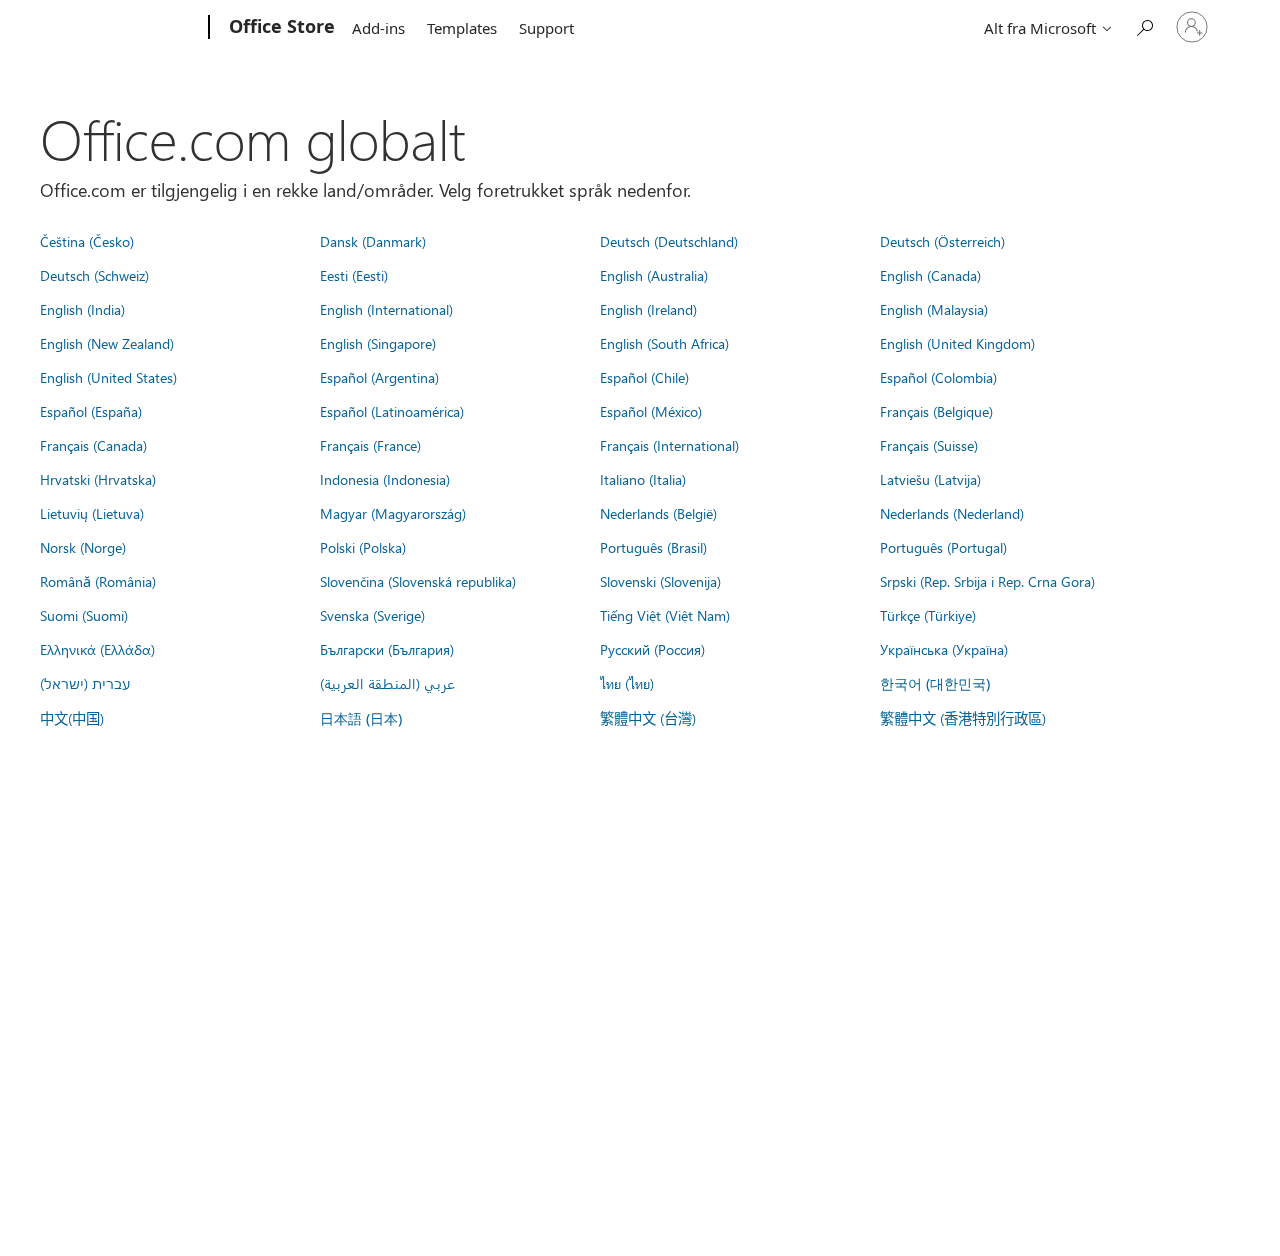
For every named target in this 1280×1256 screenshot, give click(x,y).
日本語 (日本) (361, 718)
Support (546, 28)
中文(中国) (72, 718)
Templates (462, 28)
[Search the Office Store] (1144, 25)
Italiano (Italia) (643, 479)
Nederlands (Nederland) (952, 513)
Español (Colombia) (938, 377)
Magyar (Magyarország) (393, 513)
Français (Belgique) (936, 411)
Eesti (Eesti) (354, 275)
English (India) (82, 309)
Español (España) (91, 411)
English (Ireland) (648, 309)
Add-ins (378, 28)
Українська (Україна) (944, 649)
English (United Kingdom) (957, 343)
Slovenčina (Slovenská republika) (418, 581)
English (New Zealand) (107, 343)
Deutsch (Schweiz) (94, 275)
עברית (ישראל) (85, 683)
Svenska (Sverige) (372, 615)
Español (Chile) (644, 377)
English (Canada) (930, 275)
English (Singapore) (378, 343)
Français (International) (669, 445)
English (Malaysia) (934, 309)
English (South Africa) (664, 343)
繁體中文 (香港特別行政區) (963, 718)
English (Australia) (654, 275)
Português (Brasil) (653, 547)
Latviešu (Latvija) (930, 479)
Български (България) (387, 649)
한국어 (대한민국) (935, 683)
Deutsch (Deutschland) (669, 241)
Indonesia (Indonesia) (385, 479)
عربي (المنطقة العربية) (387, 683)
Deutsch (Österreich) (942, 241)
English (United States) (108, 377)
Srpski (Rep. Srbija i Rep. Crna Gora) (987, 581)
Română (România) (98, 581)
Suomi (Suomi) (84, 615)
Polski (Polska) (363, 547)
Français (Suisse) (929, 445)
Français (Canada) (93, 445)
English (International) (386, 309)
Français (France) (370, 445)
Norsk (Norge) (83, 547)
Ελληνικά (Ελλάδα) (97, 649)
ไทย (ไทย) (627, 683)
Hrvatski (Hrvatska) (98, 479)
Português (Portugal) (943, 547)
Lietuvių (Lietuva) (92, 513)
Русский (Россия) (652, 649)
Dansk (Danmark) (373, 241)
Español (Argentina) (379, 377)
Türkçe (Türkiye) (928, 615)
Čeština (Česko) (87, 241)
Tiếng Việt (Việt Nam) (665, 615)
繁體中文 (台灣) (648, 718)
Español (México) (651, 411)
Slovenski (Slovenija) (660, 581)
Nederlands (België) (658, 513)
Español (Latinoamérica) (392, 411)
